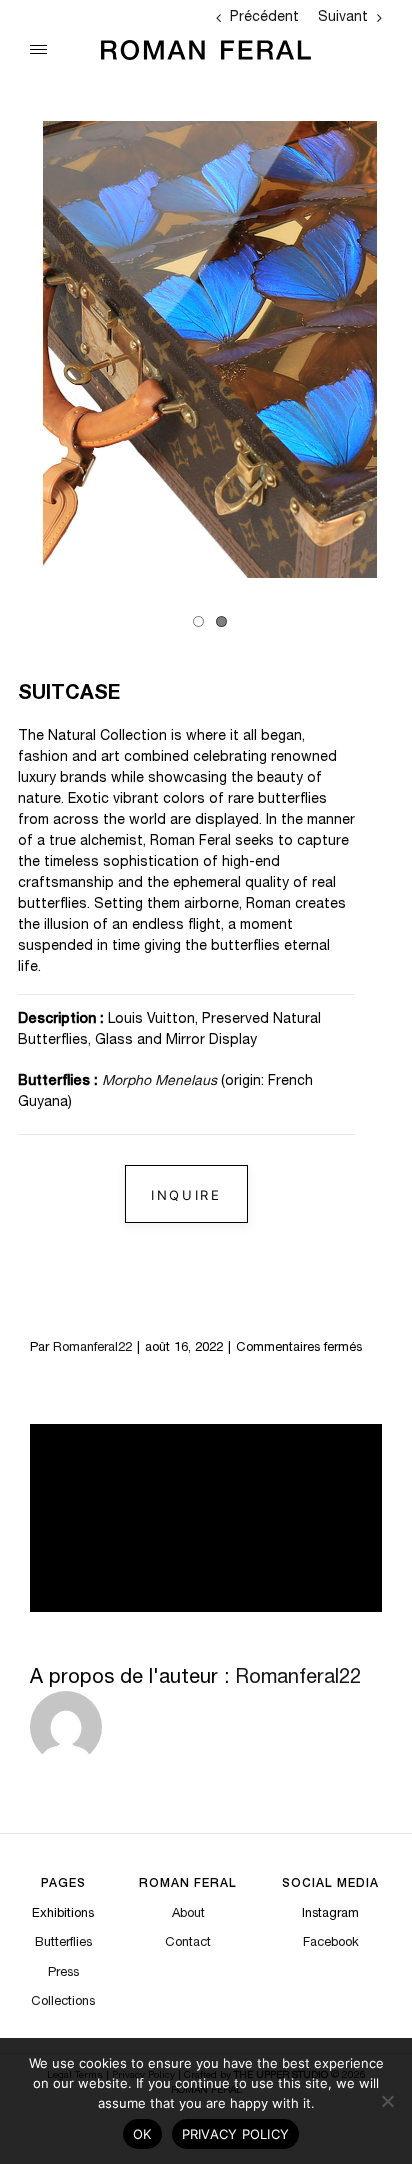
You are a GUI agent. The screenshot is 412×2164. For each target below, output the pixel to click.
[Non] (387, 2101)
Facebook (331, 1943)
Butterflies (63, 1943)
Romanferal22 (92, 1348)
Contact (188, 1943)
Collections (63, 2002)
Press (63, 1973)
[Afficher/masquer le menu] (38, 50)
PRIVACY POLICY (236, 2134)
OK (142, 2134)
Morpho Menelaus (161, 1082)
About (188, 1914)
